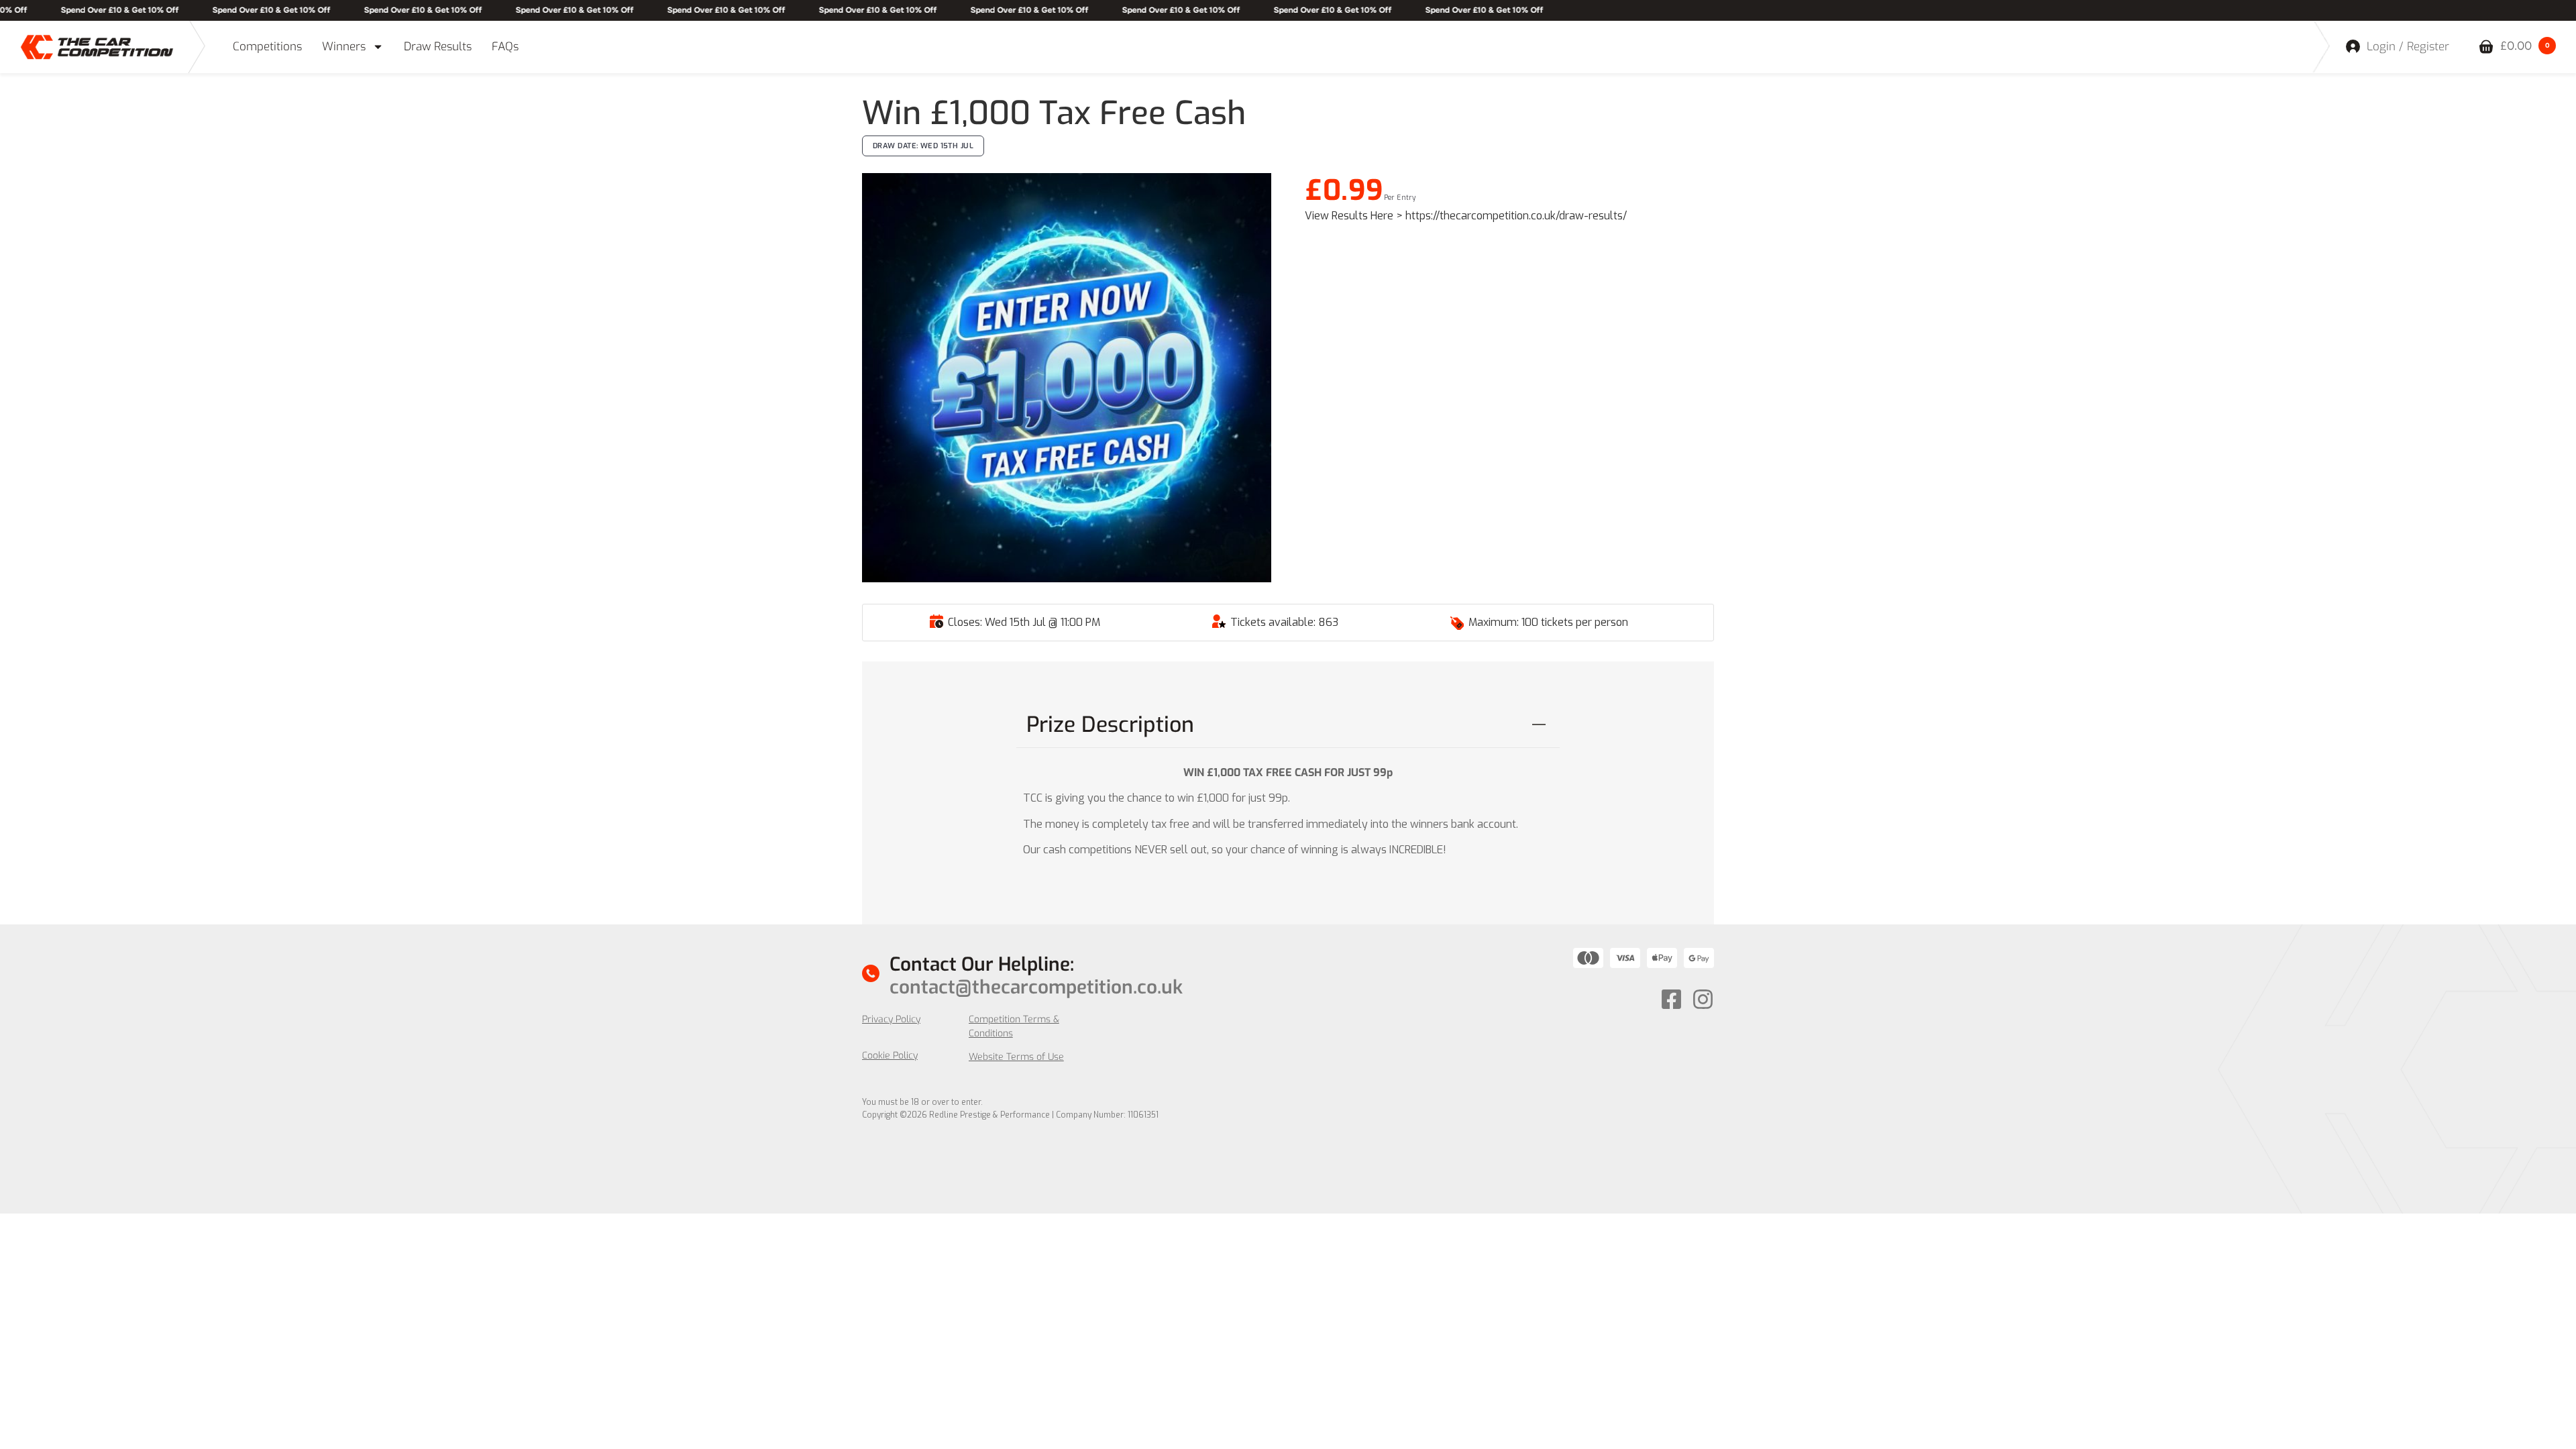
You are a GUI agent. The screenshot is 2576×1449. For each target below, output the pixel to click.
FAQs (505, 47)
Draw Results (438, 47)
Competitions (267, 47)
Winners (344, 47)
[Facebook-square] (1671, 999)
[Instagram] (1703, 999)
